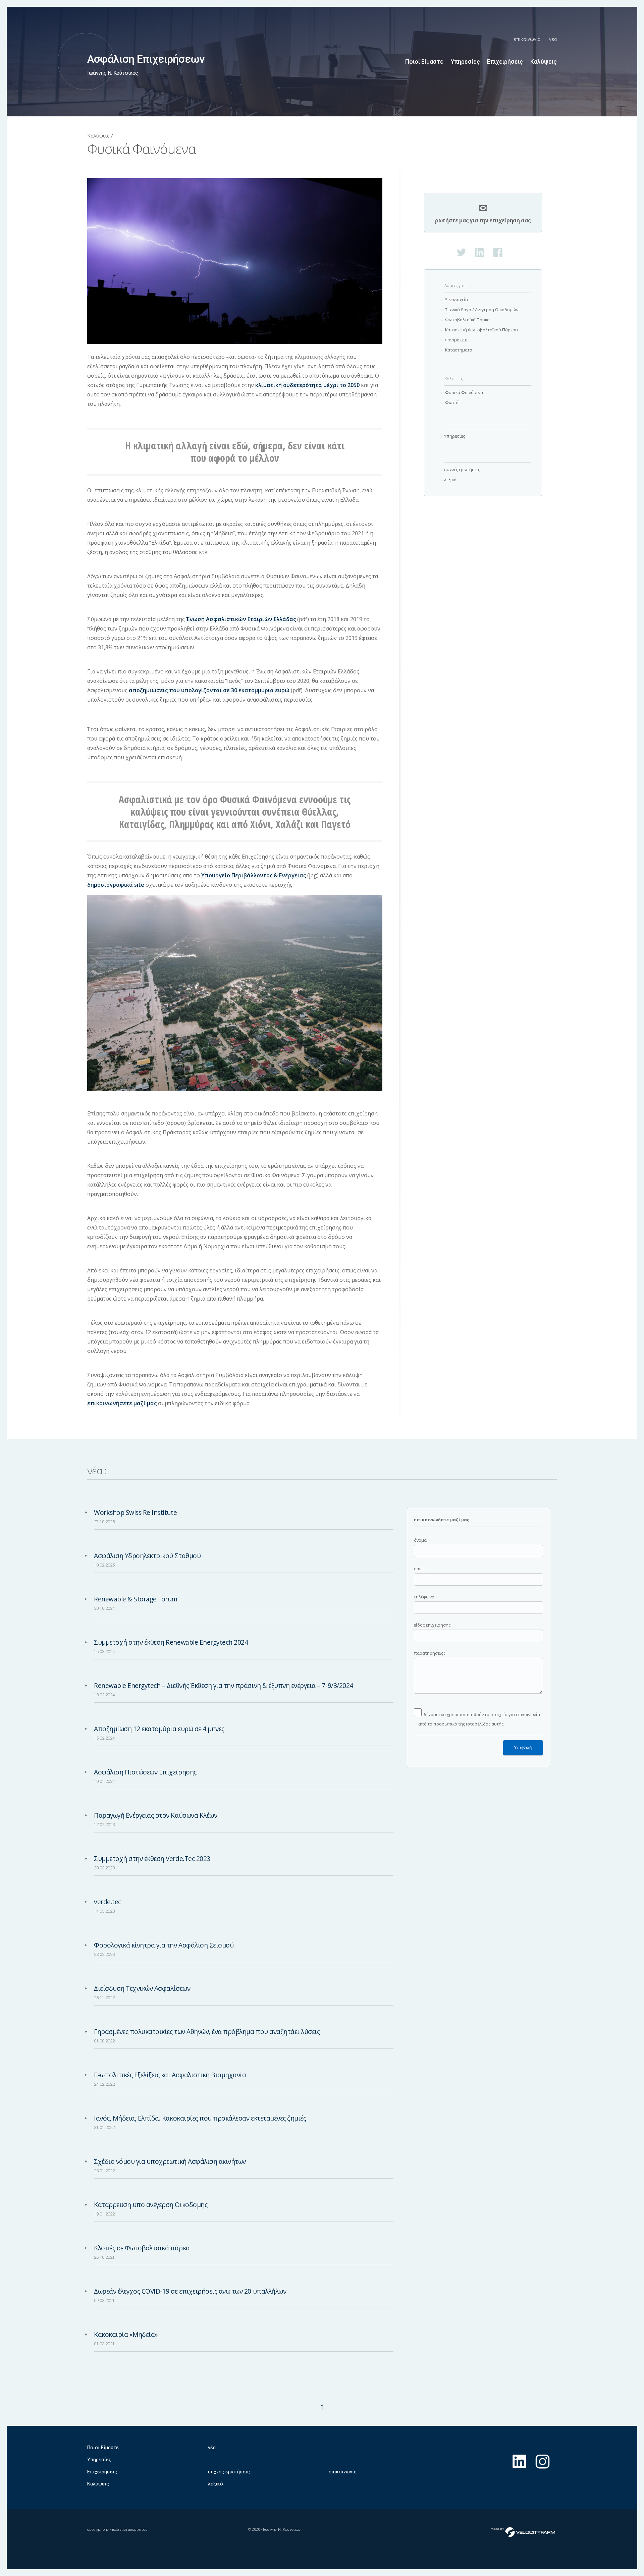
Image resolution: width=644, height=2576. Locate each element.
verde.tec (108, 1902)
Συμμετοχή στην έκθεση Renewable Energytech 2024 (171, 1642)
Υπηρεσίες (465, 62)
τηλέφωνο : (425, 1597)
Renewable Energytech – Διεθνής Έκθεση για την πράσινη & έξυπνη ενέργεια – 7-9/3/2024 (224, 1685)
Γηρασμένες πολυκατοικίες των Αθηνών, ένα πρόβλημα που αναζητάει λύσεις (207, 2032)
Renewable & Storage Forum (136, 1599)
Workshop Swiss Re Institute (135, 1512)
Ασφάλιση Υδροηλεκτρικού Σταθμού (147, 1556)
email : (420, 1569)
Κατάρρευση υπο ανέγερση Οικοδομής (151, 2205)
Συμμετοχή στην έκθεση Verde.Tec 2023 (152, 1858)
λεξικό (216, 2484)
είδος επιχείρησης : (433, 1625)
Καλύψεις (544, 62)
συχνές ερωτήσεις (229, 2472)
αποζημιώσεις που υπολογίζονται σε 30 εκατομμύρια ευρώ (209, 690)
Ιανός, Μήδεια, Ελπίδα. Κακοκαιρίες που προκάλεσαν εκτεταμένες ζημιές (200, 2118)
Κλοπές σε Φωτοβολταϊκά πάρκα (142, 2248)
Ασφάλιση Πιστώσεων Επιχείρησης (145, 1772)
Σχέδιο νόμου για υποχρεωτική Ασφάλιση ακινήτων (170, 2161)
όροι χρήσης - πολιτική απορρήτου (117, 2530)
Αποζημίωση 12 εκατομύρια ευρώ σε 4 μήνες (159, 1729)
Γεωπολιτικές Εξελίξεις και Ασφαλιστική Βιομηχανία (170, 2075)
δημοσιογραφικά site (116, 885)
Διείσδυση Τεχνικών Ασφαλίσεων (142, 1988)
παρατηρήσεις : (430, 1653)
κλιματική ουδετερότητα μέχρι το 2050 (307, 385)
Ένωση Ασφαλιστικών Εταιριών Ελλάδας (241, 619)
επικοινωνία (527, 39)
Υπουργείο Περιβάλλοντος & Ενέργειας (254, 875)
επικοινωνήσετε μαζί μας (122, 1403)
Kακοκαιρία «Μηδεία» (126, 2334)
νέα (553, 39)
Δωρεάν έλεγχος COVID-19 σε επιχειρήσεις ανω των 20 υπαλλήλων (190, 2291)
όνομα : (421, 1540)
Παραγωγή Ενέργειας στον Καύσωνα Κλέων (155, 1815)
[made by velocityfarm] (523, 2532)
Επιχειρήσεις (505, 62)
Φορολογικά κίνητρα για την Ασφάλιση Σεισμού (164, 1945)
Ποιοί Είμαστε (424, 62)
